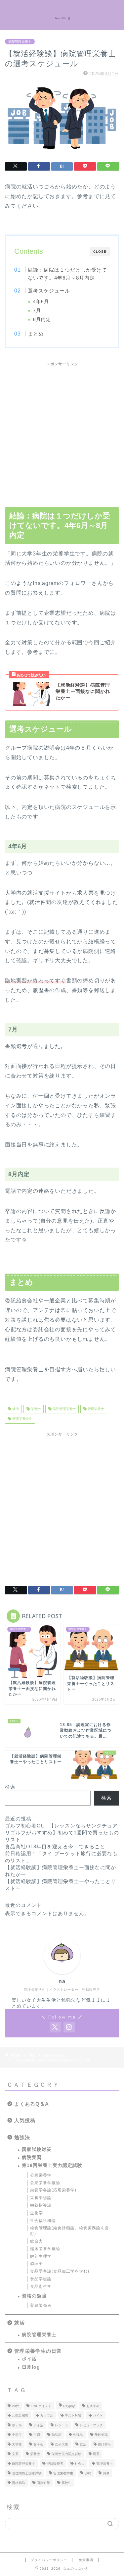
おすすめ (93, 2406)
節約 (88, 2473)
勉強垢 (57, 2435)
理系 (96, 2454)
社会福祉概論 (43, 2221)
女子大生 (62, 2444)
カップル (47, 2416)
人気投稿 (25, 2120)
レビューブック (91, 2425)
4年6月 (41, 302)
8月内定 (42, 319)
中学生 (17, 2435)
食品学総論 (41, 2279)
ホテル (17, 2425)
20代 (16, 2406)
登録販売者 (41, 2305)
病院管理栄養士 (20, 42)
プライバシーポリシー (49, 2560)
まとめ (36, 334)
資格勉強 (19, 2483)
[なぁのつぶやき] (62, 15)
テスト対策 (73, 2416)
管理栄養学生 (22, 1419)
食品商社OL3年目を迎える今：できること (55, 1846)
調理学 (37, 2264)
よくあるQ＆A (32, 2104)
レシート (62, 2425)
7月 (37, 311)
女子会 (38, 2444)
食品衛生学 (41, 2287)
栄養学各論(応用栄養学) (53, 2190)
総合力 (37, 2241)
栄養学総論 (41, 2198)
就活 (15, 1409)
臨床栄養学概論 (45, 2249)
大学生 (17, 2444)
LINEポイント (41, 2406)
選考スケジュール (49, 291)
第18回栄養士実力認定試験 (52, 2165)
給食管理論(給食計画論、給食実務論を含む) (70, 2231)
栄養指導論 (41, 2205)
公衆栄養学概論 (45, 2183)
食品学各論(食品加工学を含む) (60, 2271)
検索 (10, 1787)
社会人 (80, 2464)
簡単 (106, 2473)
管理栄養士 (95, 1409)
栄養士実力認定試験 (66, 2454)
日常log (31, 2367)
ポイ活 (29, 2359)
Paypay (69, 2406)
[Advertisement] (62, 432)
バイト (98, 2416)
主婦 (37, 2435)
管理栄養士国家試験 (27, 2473)
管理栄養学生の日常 (38, 2351)
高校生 (66, 2483)
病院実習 (32, 2157)
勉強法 (22, 2137)
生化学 (37, 2213)
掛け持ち (104, 2444)
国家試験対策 (37, 2150)
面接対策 (43, 2483)
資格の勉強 (34, 2296)
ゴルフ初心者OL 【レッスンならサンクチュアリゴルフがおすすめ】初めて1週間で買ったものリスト (62, 1833)
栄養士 (35, 1409)
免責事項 (86, 2560)
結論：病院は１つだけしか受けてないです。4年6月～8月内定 (67, 274)
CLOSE (100, 252)
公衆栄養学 (41, 2175)
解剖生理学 (41, 2256)
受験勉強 (101, 2435)
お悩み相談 (20, 2416)
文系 (15, 2454)
